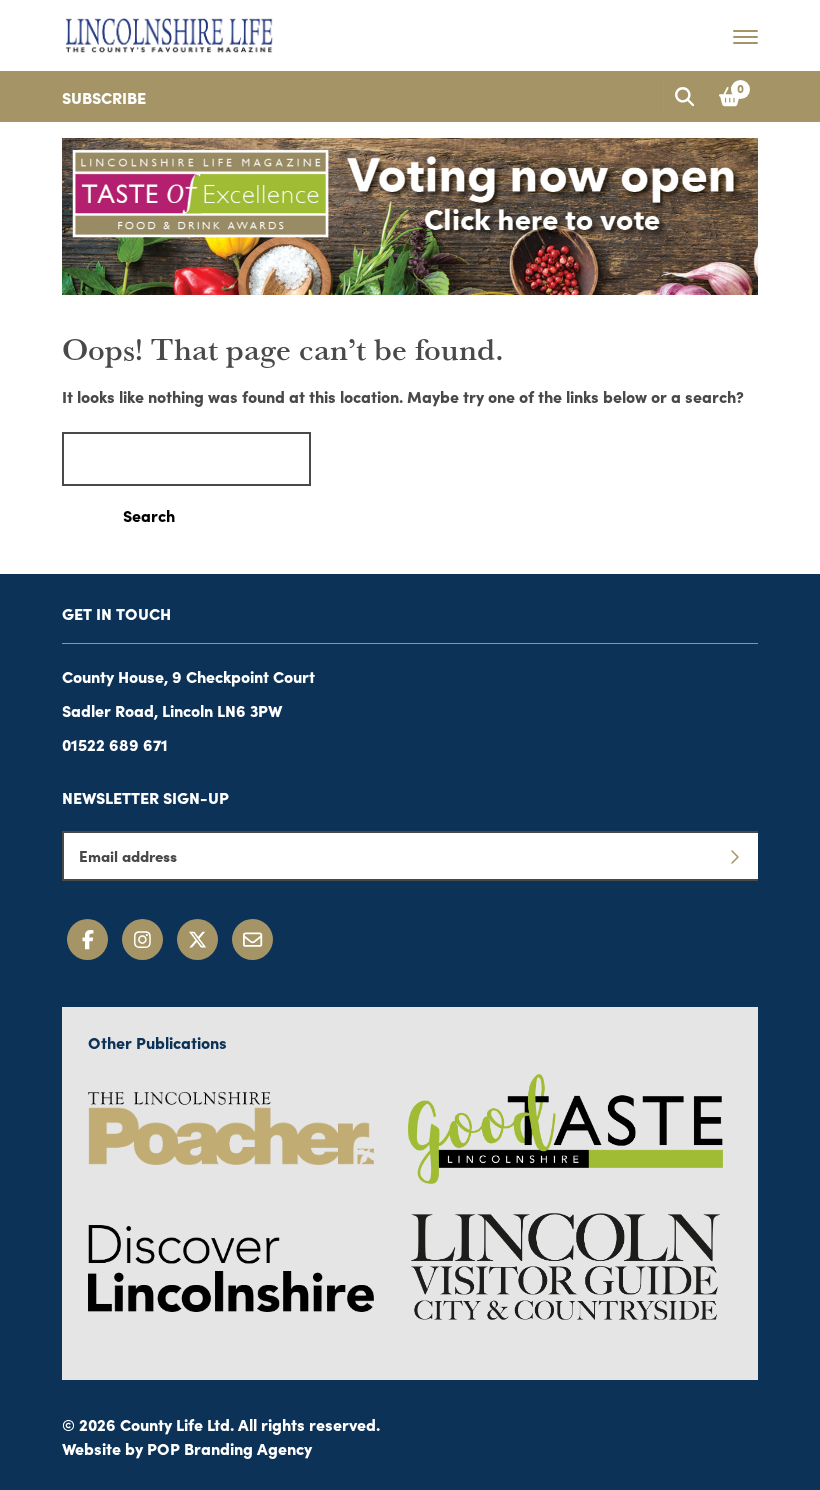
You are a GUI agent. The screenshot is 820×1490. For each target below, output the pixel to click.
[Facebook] (87, 939)
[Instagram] (142, 939)
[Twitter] (197, 939)
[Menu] (745, 36)
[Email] (252, 939)
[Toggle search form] (684, 96)
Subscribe (104, 97)
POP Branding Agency (229, 1448)
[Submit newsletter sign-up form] (734, 856)
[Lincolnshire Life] (169, 32)
